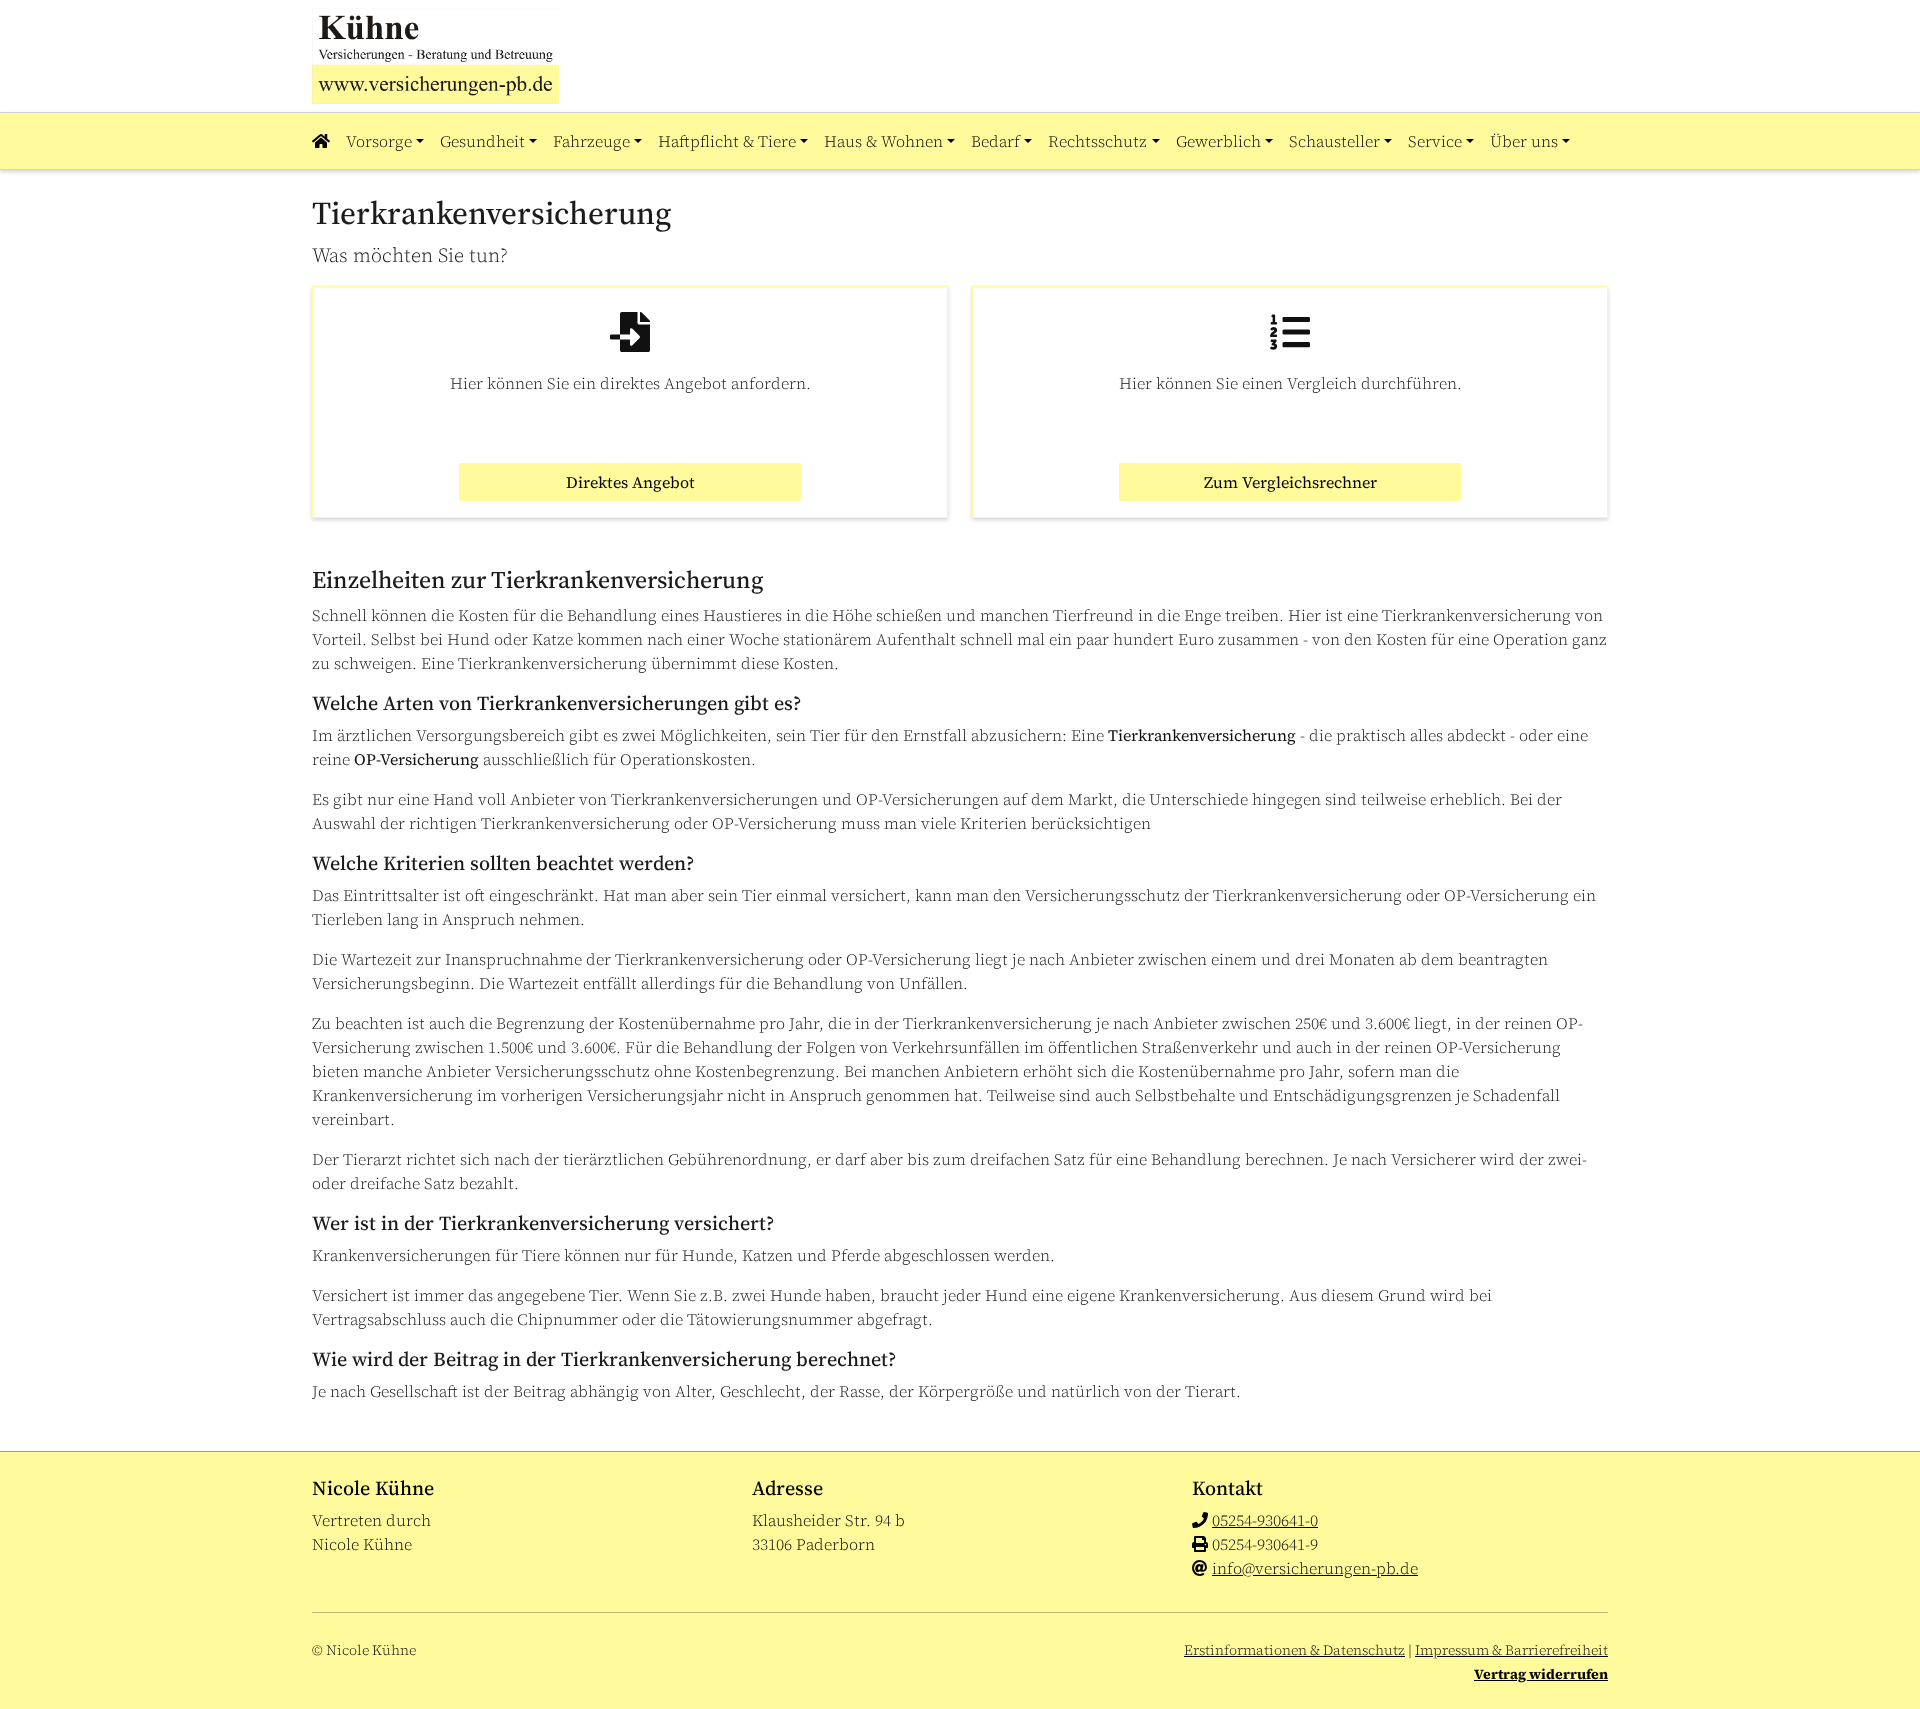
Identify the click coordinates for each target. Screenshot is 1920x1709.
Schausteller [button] (1334, 141)
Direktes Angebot (630, 482)
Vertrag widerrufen (1541, 1674)
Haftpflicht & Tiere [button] (727, 141)
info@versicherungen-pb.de (1315, 1568)
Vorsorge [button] (379, 141)
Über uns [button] (1524, 141)
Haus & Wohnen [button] (883, 141)
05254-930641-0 (1265, 1520)
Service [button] (1435, 141)
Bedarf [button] (995, 141)
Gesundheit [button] (482, 141)
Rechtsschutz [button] (1097, 141)
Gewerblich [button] (1218, 141)
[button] (325, 141)
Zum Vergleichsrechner (1290, 482)
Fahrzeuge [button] (591, 141)
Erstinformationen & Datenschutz (1294, 1650)
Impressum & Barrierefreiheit (1511, 1650)
